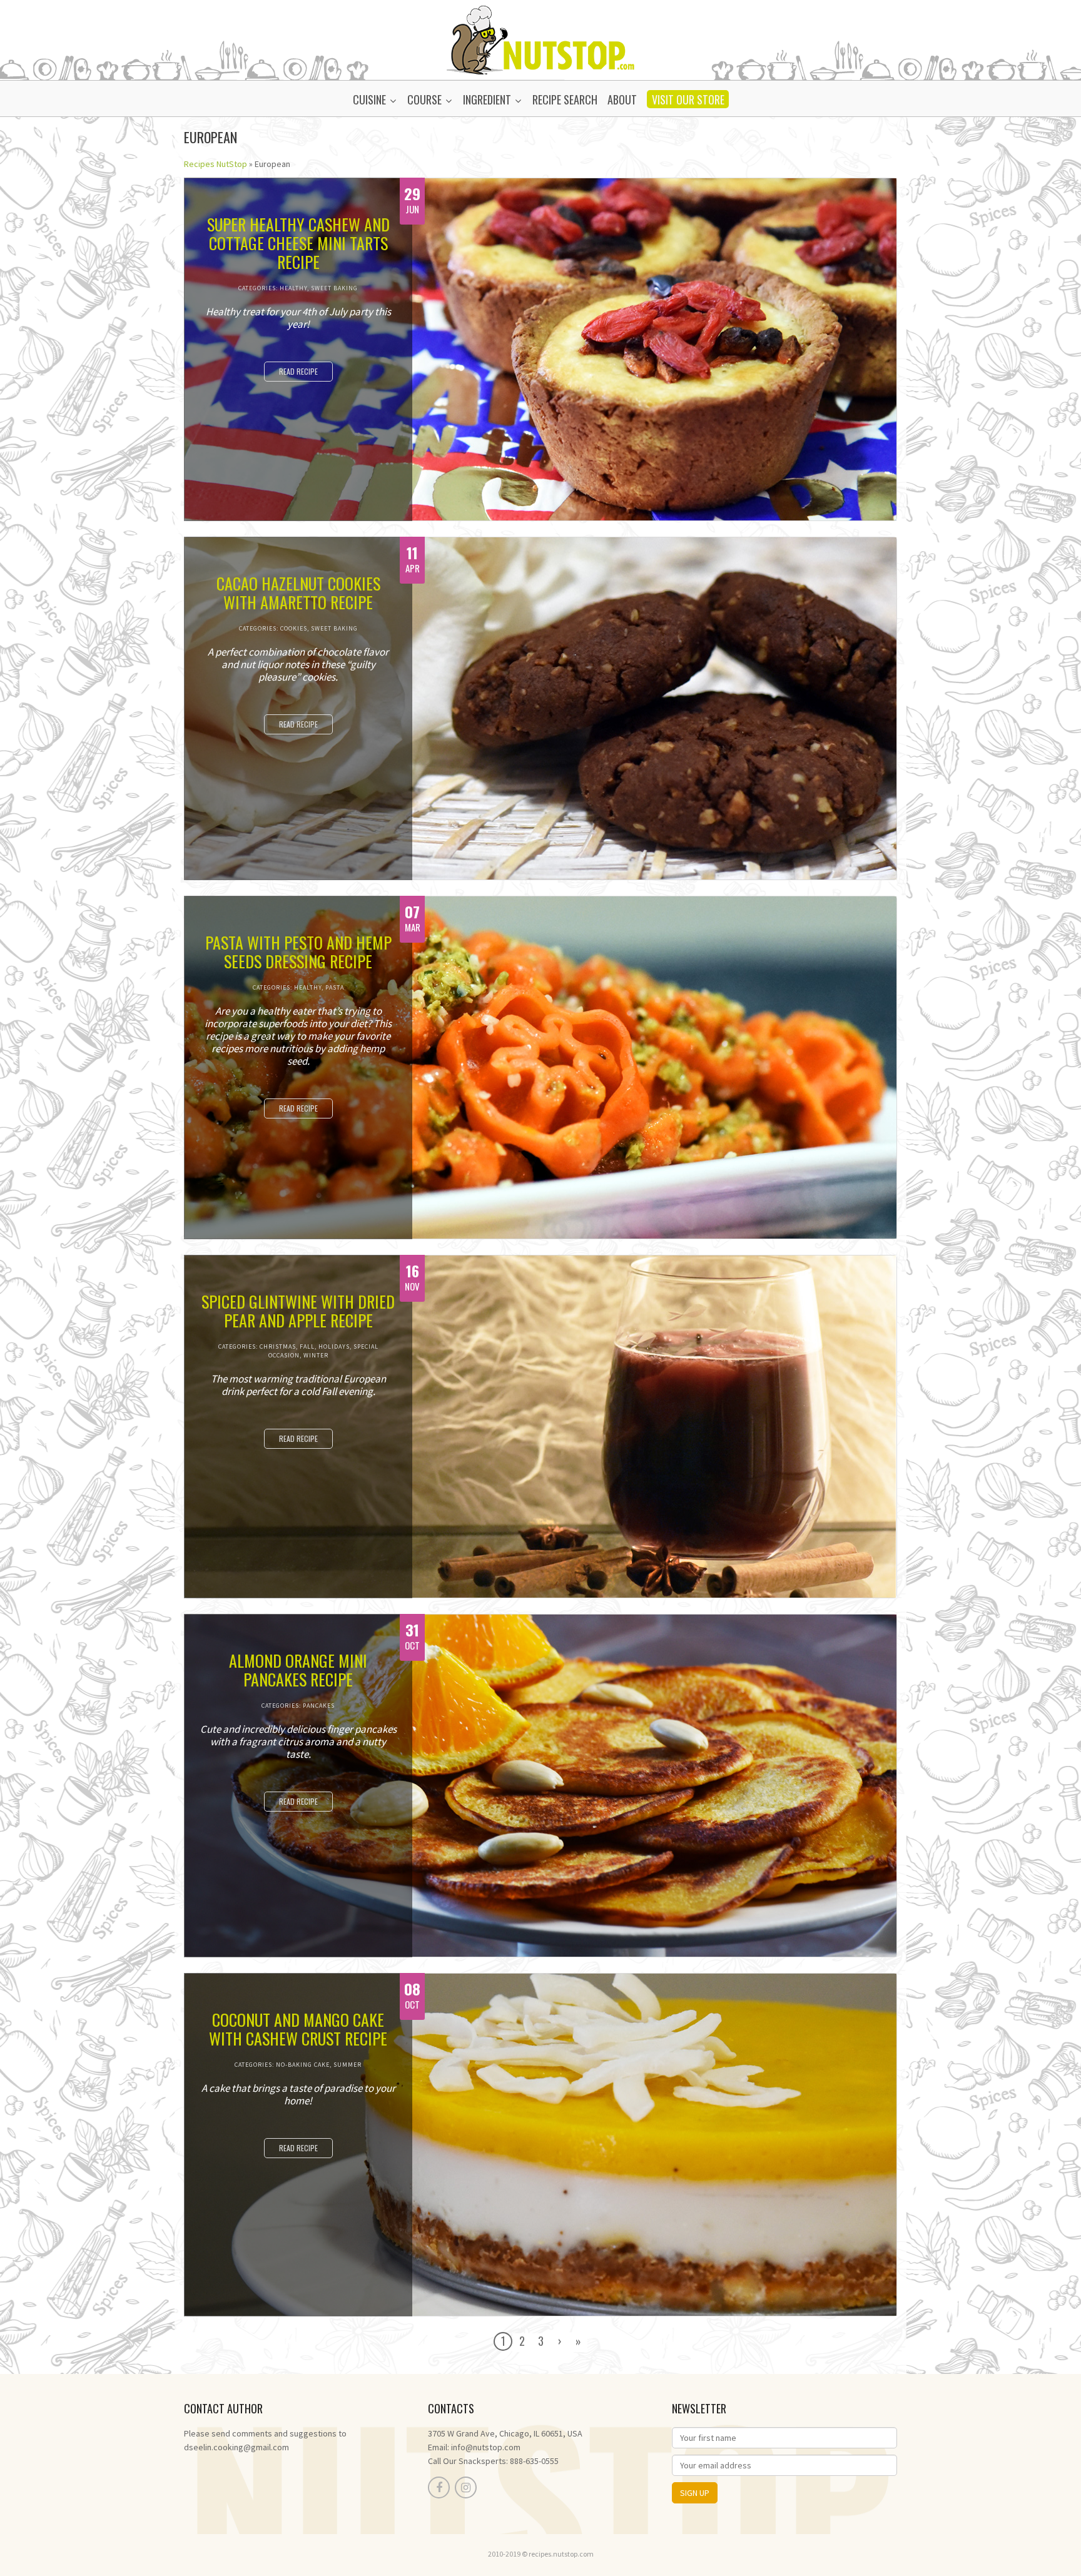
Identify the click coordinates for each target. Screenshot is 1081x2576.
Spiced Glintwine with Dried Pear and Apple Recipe (298, 1311)
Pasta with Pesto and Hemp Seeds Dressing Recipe (298, 952)
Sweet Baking (334, 288)
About (622, 99)
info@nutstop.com (486, 2447)
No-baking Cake (303, 2065)
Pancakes (319, 1706)
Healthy (293, 288)
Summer (348, 2065)
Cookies (294, 628)
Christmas (278, 1346)
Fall (307, 1346)
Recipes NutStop (216, 164)
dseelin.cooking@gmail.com (236, 2447)
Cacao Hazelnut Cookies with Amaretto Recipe (298, 593)
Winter (316, 1355)
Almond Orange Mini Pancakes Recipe (298, 1670)
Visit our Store (688, 99)
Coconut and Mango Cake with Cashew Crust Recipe (298, 2029)
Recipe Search (565, 99)
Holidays (334, 1346)
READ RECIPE (298, 371)
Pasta (335, 987)
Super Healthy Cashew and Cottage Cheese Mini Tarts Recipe (298, 243)
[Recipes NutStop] (540, 39)
